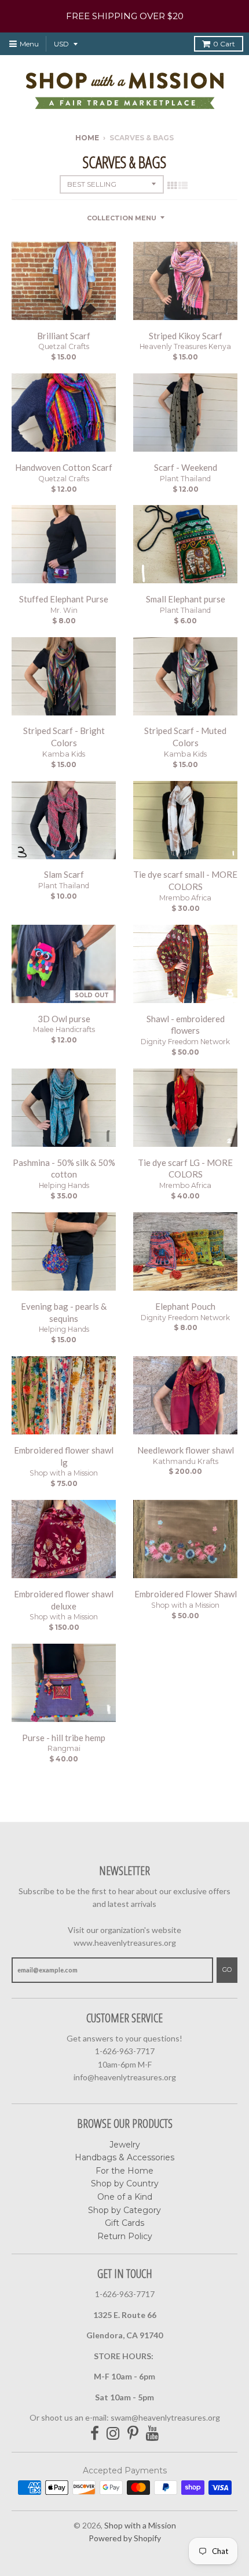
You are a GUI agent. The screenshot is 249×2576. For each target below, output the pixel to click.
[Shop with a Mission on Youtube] (153, 2434)
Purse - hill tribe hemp (64, 1738)
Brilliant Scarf (64, 336)
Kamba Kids (64, 754)
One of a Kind (125, 2197)
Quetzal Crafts (64, 346)
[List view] (183, 185)
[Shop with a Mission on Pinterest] (133, 2434)
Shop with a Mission (64, 1473)
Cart (224, 44)
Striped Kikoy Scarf (186, 336)
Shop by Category (124, 2210)
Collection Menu (122, 218)
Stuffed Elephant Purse (64, 599)
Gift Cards (124, 2223)
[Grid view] (172, 185)
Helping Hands (64, 1185)
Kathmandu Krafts (186, 1461)
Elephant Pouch (185, 1306)
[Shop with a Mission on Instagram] (113, 2434)
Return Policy (125, 2236)
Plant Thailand (185, 479)
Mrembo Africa (185, 898)
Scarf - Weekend (186, 467)
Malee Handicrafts (64, 1029)
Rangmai (64, 1748)
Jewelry (125, 2145)
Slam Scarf (64, 874)
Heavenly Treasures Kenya (185, 346)
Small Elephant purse (186, 599)
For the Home (124, 2171)
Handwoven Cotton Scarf (64, 467)
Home (87, 138)
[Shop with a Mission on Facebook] (95, 2434)
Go (227, 1970)
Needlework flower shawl (186, 1450)
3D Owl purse (64, 1019)
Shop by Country (125, 2183)
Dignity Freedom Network (185, 1042)
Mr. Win (64, 610)
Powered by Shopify (125, 2538)
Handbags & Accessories (124, 2157)
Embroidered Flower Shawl (186, 1594)
